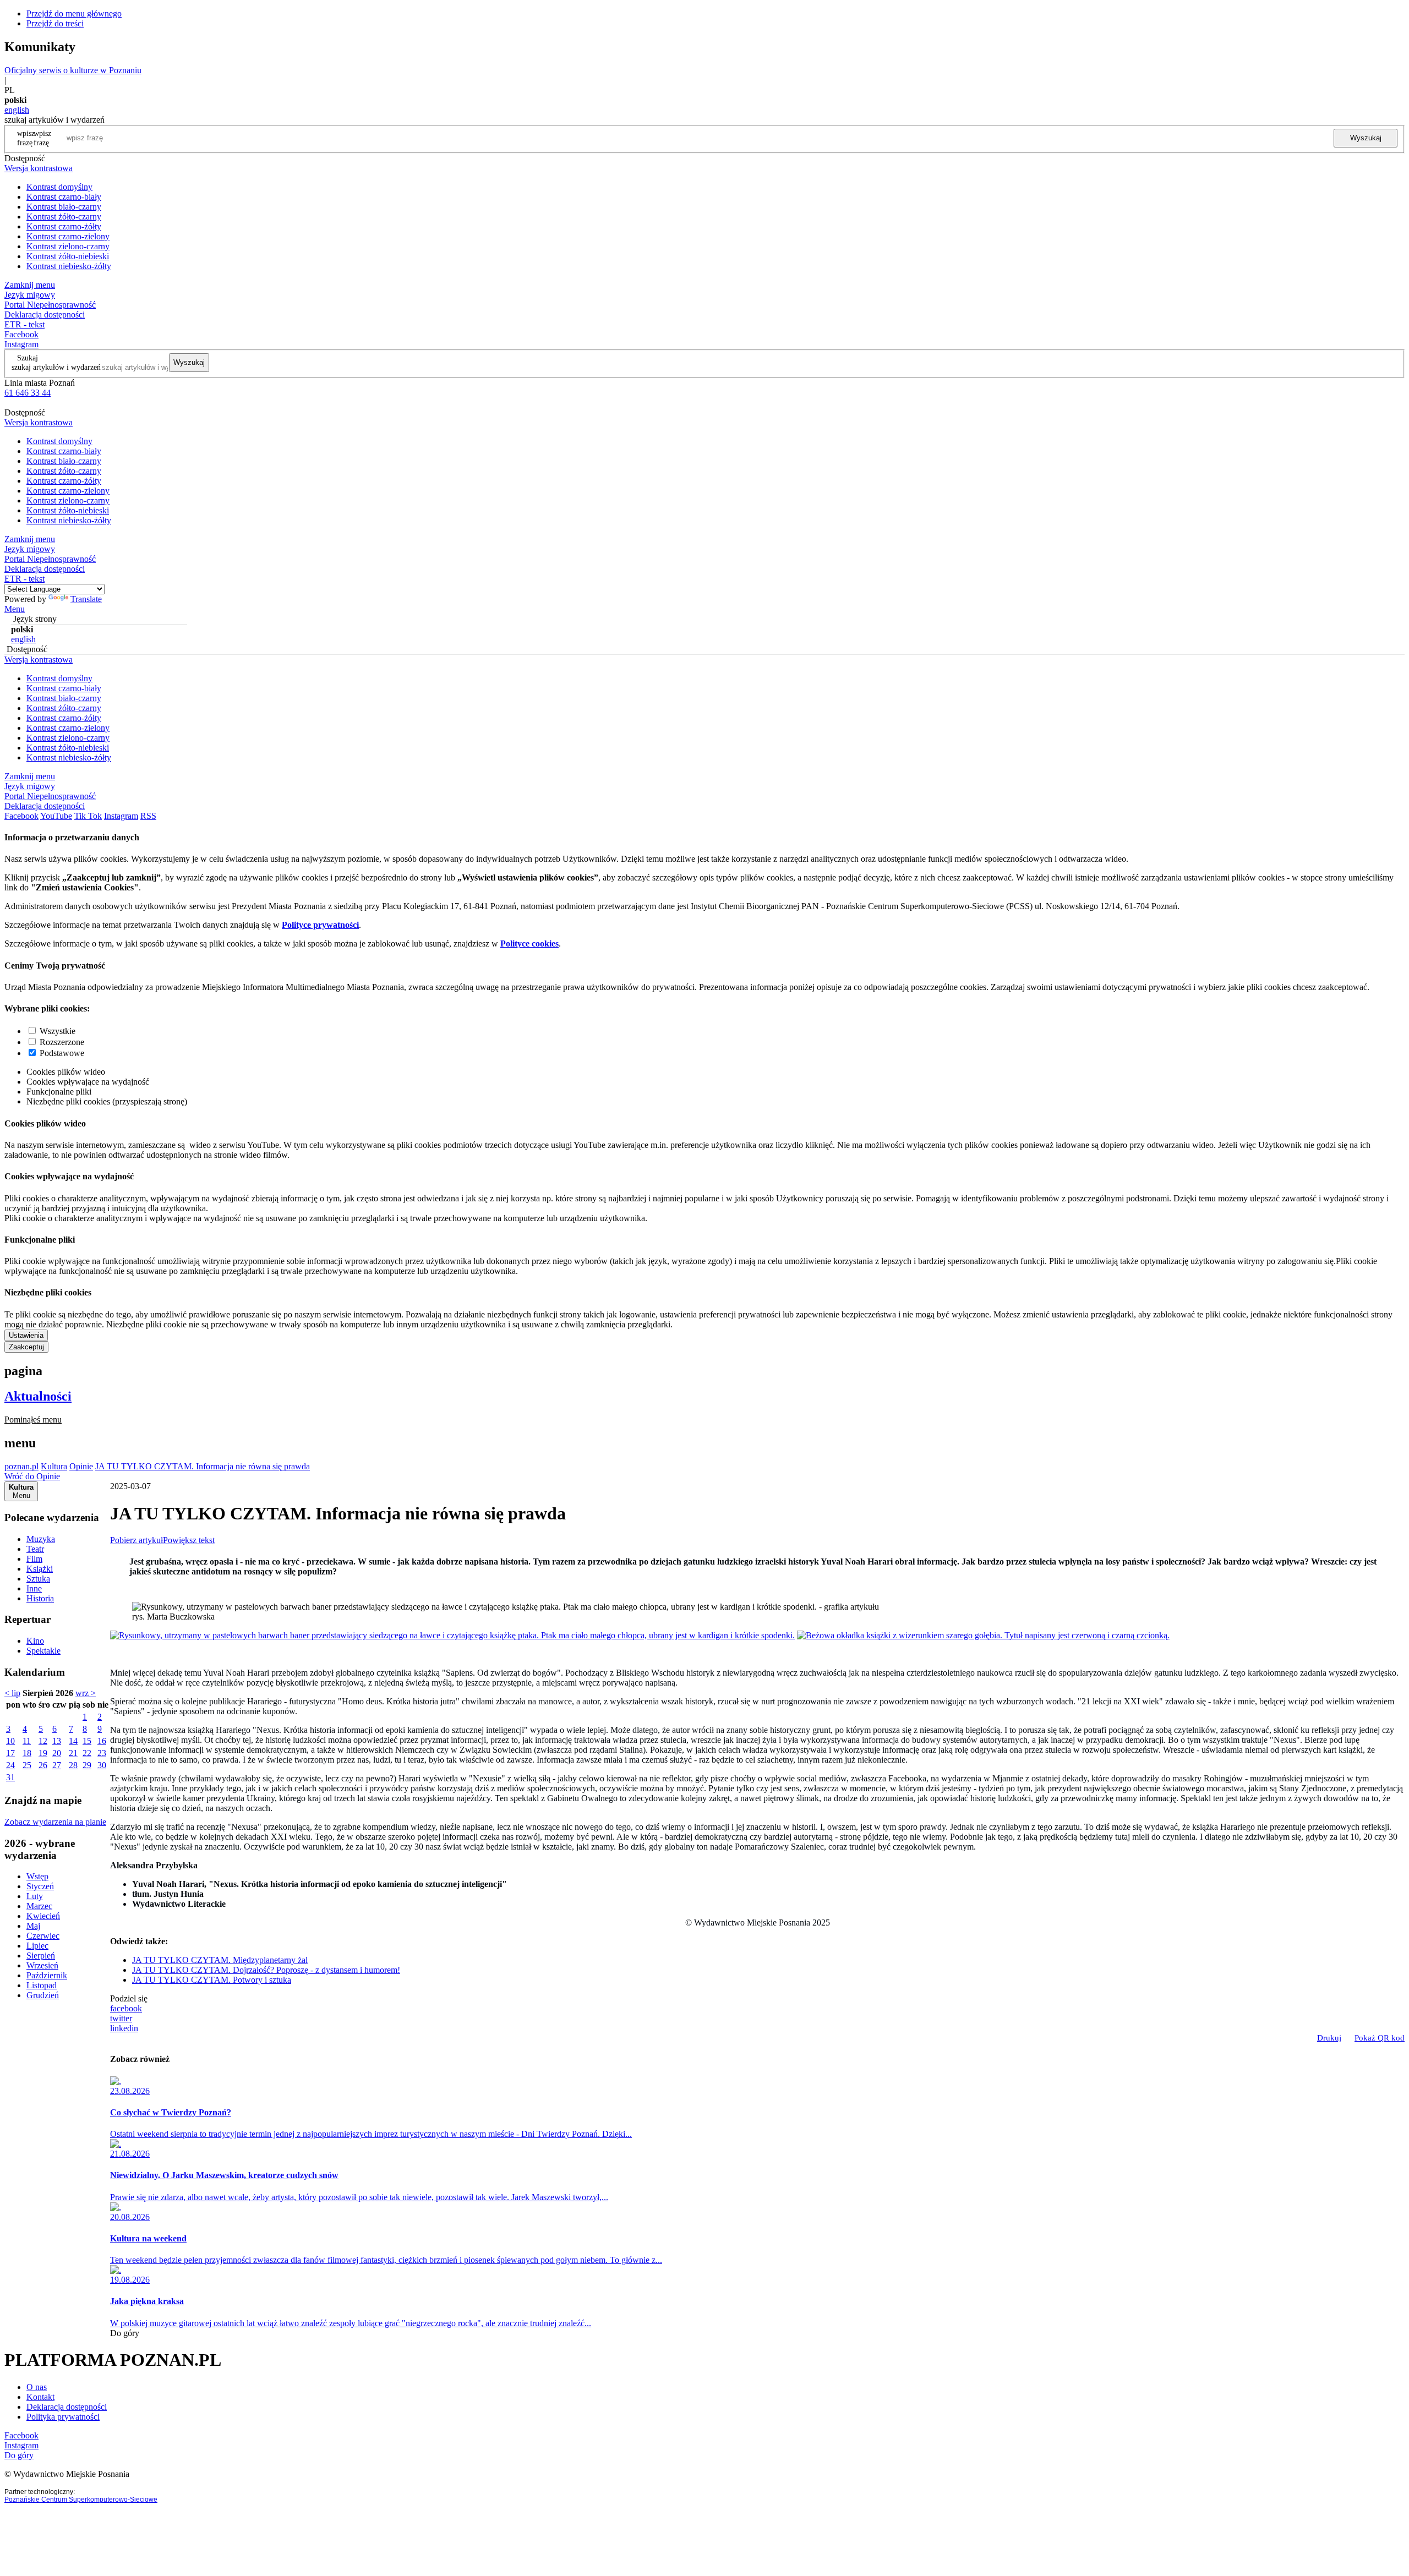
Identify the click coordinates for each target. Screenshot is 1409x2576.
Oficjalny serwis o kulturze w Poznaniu (73, 70)
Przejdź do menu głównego (74, 13)
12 (43, 1741)
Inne (34, 1588)
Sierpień (41, 1956)
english (17, 110)
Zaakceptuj (26, 1347)
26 (43, 1765)
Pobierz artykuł (136, 1540)
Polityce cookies (529, 944)
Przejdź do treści (55, 23)
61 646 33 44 (28, 393)
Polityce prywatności (320, 925)
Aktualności (38, 1396)
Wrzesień (42, 1965)
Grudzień (43, 1995)
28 (73, 1765)
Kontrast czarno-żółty (64, 226)
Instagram (21, 344)
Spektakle (43, 1651)
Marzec (39, 1906)
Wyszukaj (1366, 138)
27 (57, 1765)
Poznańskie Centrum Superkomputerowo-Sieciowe (81, 2500)
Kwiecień (43, 1916)
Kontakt (40, 2397)
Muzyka (41, 1539)
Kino (35, 1641)
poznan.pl (21, 1466)
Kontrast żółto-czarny (64, 217)
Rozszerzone (62, 1042)
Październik (47, 1975)
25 (27, 1765)
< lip (12, 1693)
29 (87, 1765)
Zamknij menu (30, 285)
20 (57, 1753)
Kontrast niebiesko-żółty (69, 266)
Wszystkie (58, 1031)
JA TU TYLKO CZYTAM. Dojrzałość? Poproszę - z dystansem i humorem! (266, 1970)
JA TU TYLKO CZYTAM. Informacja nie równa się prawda (203, 1466)
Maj (33, 1926)
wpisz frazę (42, 138)
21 (73, 1753)
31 (10, 1777)
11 (27, 1741)
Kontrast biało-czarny (64, 207)
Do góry (125, 2333)
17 (10, 1753)
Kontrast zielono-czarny (68, 246)
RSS (148, 816)
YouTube (56, 816)
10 (10, 1741)
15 (87, 1741)
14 (73, 1741)
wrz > (86, 1693)
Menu (15, 609)
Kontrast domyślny (59, 187)
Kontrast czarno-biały (64, 197)
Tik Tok (88, 816)
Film (34, 1559)
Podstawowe (62, 1053)
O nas (37, 2387)
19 (43, 1753)
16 (102, 1741)
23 (102, 1753)
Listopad (42, 1985)
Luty (35, 1896)
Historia (40, 1598)
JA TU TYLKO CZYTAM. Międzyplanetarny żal (220, 1960)
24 (10, 1765)
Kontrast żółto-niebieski (68, 256)
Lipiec (37, 1946)
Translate (86, 599)
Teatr (35, 1549)
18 (27, 1753)
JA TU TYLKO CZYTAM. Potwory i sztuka (212, 1980)
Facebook (21, 334)
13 (57, 1741)
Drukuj (1329, 2038)
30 (102, 1765)
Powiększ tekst (189, 1540)
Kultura (54, 1466)
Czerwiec (43, 1936)
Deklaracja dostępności (67, 2407)
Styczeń (40, 1886)
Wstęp (37, 1876)
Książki (40, 1569)
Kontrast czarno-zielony (68, 236)
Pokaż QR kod (1380, 2038)
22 (87, 1753)
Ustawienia (26, 1335)
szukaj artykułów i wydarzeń (56, 367)
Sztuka (38, 1579)
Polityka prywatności (63, 2417)
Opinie (81, 1466)
